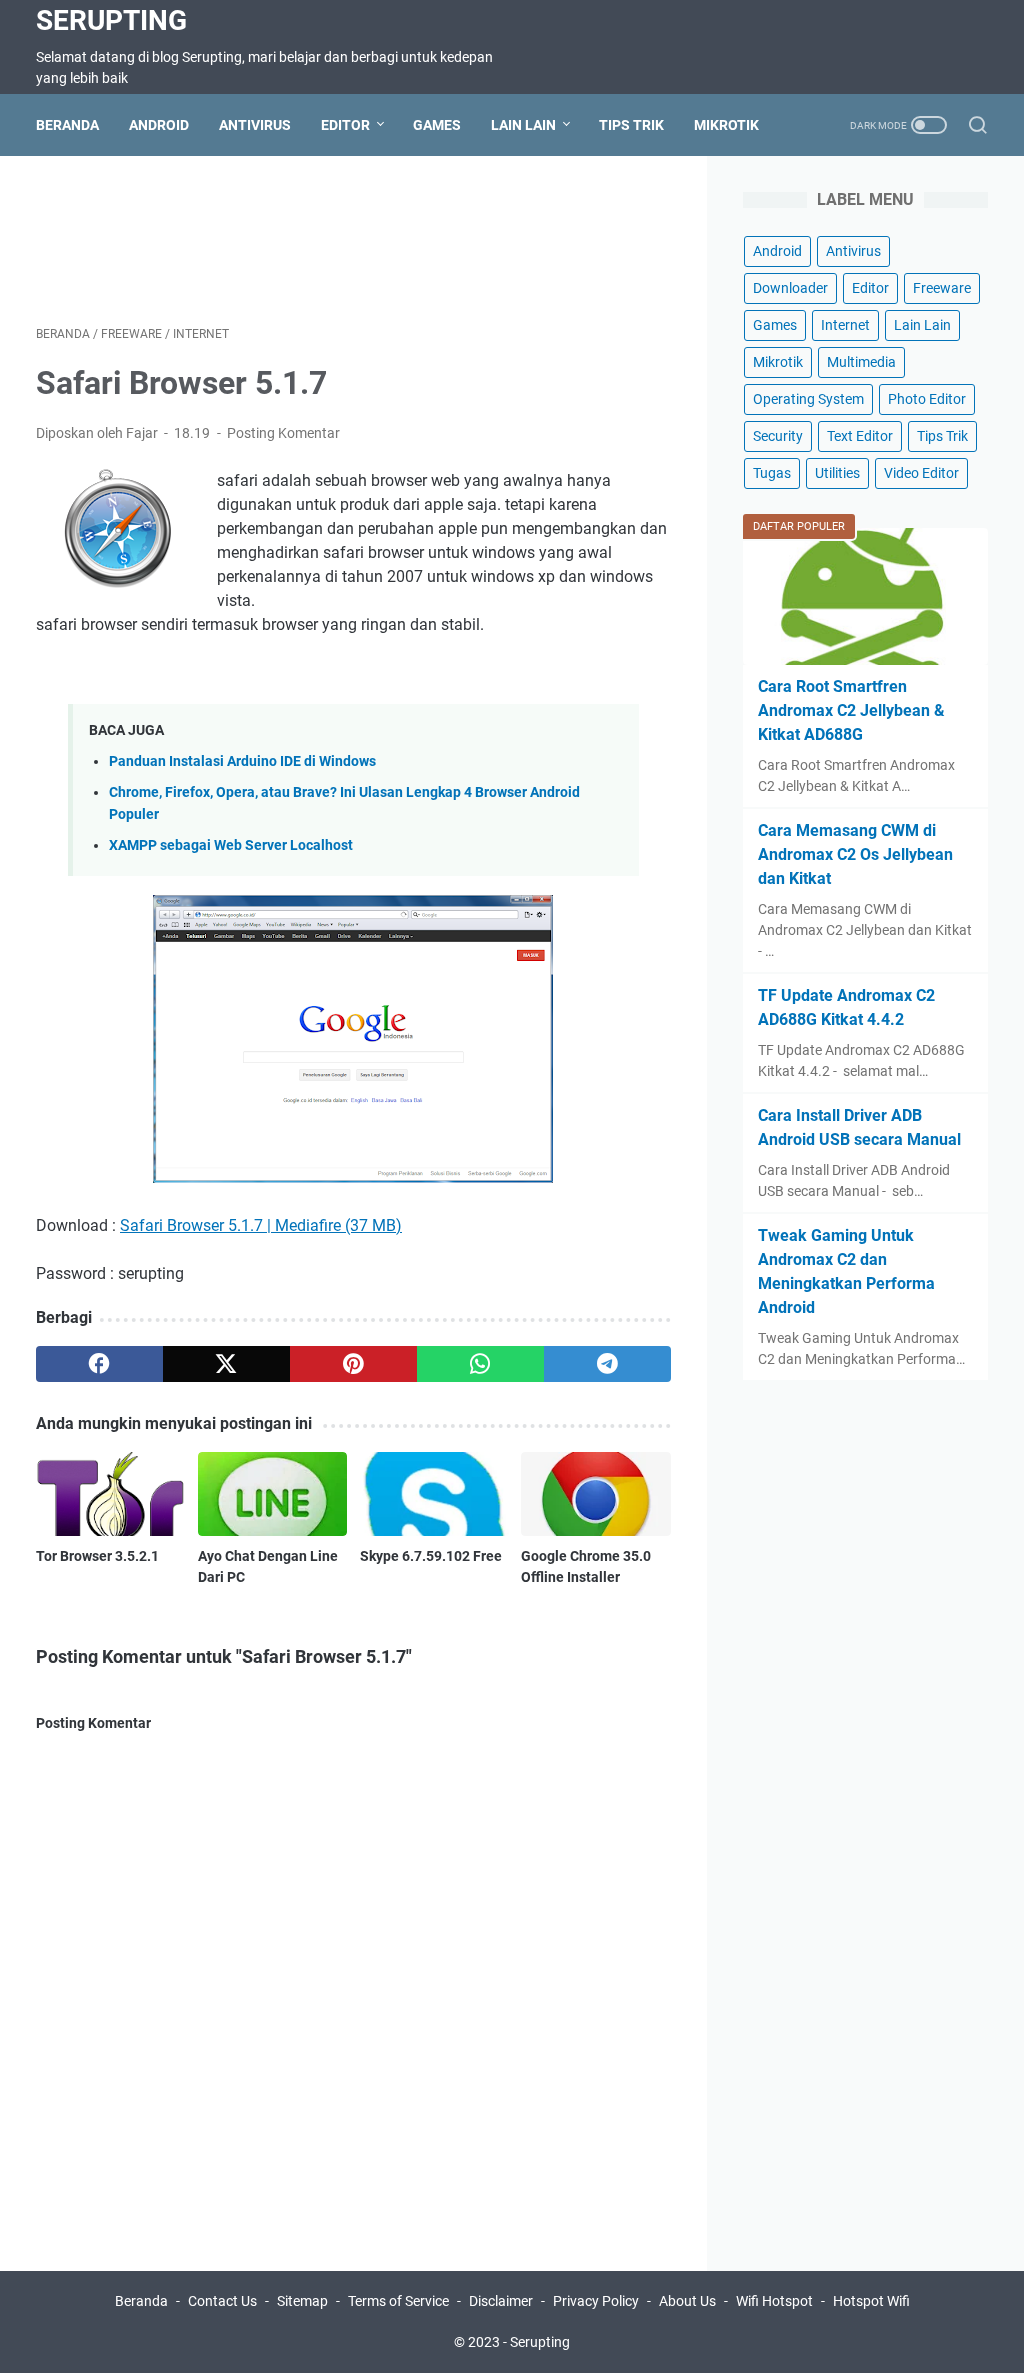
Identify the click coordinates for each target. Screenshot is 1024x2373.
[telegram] (607, 1364)
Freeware (942, 288)
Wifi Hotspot (774, 2301)
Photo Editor (927, 399)
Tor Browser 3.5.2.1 (97, 1556)
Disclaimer (501, 2301)
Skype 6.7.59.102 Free (431, 1556)
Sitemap (302, 2301)
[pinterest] (353, 1364)
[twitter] (226, 1364)
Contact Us (222, 2301)
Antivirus (255, 125)
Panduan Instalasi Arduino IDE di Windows (242, 761)
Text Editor (860, 436)
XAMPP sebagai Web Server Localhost (231, 845)
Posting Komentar (283, 433)
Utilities (837, 473)
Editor (345, 125)
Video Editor (921, 473)
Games (437, 125)
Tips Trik (631, 125)
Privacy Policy (596, 2301)
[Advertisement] (400, 237)
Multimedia (861, 362)
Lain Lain (523, 125)
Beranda (67, 125)
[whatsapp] (480, 1364)
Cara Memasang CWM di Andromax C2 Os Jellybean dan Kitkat (855, 854)
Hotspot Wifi (871, 2301)
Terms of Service (398, 2301)
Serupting (111, 20)
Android (159, 125)
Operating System (808, 399)
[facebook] (99, 1364)
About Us (687, 2301)
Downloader (790, 288)
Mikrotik (726, 125)
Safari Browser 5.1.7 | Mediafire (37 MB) (261, 1225)
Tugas (772, 473)
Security (778, 436)
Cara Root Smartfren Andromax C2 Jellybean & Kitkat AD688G (851, 710)
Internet (845, 325)
